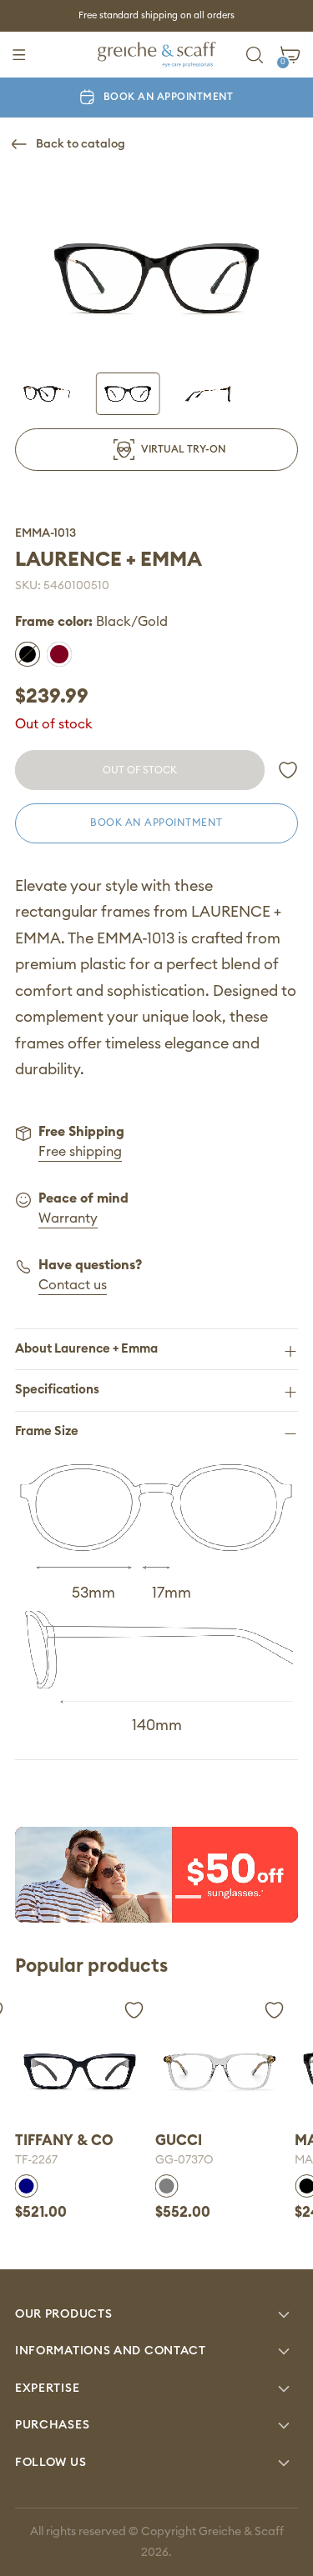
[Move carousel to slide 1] (125, 1895)
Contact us (73, 1285)
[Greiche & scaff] (157, 55)
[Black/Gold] (28, 654)
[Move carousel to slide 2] (157, 1895)
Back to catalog (81, 144)
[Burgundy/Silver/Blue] (59, 654)
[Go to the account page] (288, 770)
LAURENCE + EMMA (109, 560)
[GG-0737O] (80, 2072)
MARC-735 (184, 2160)
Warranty (68, 1218)
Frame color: (91, 622)
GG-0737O (44, 2160)
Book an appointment (168, 97)
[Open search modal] (255, 55)
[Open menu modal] (19, 55)
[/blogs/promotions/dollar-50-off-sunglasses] (156, 1875)
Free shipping (80, 1152)
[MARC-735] (220, 2072)
